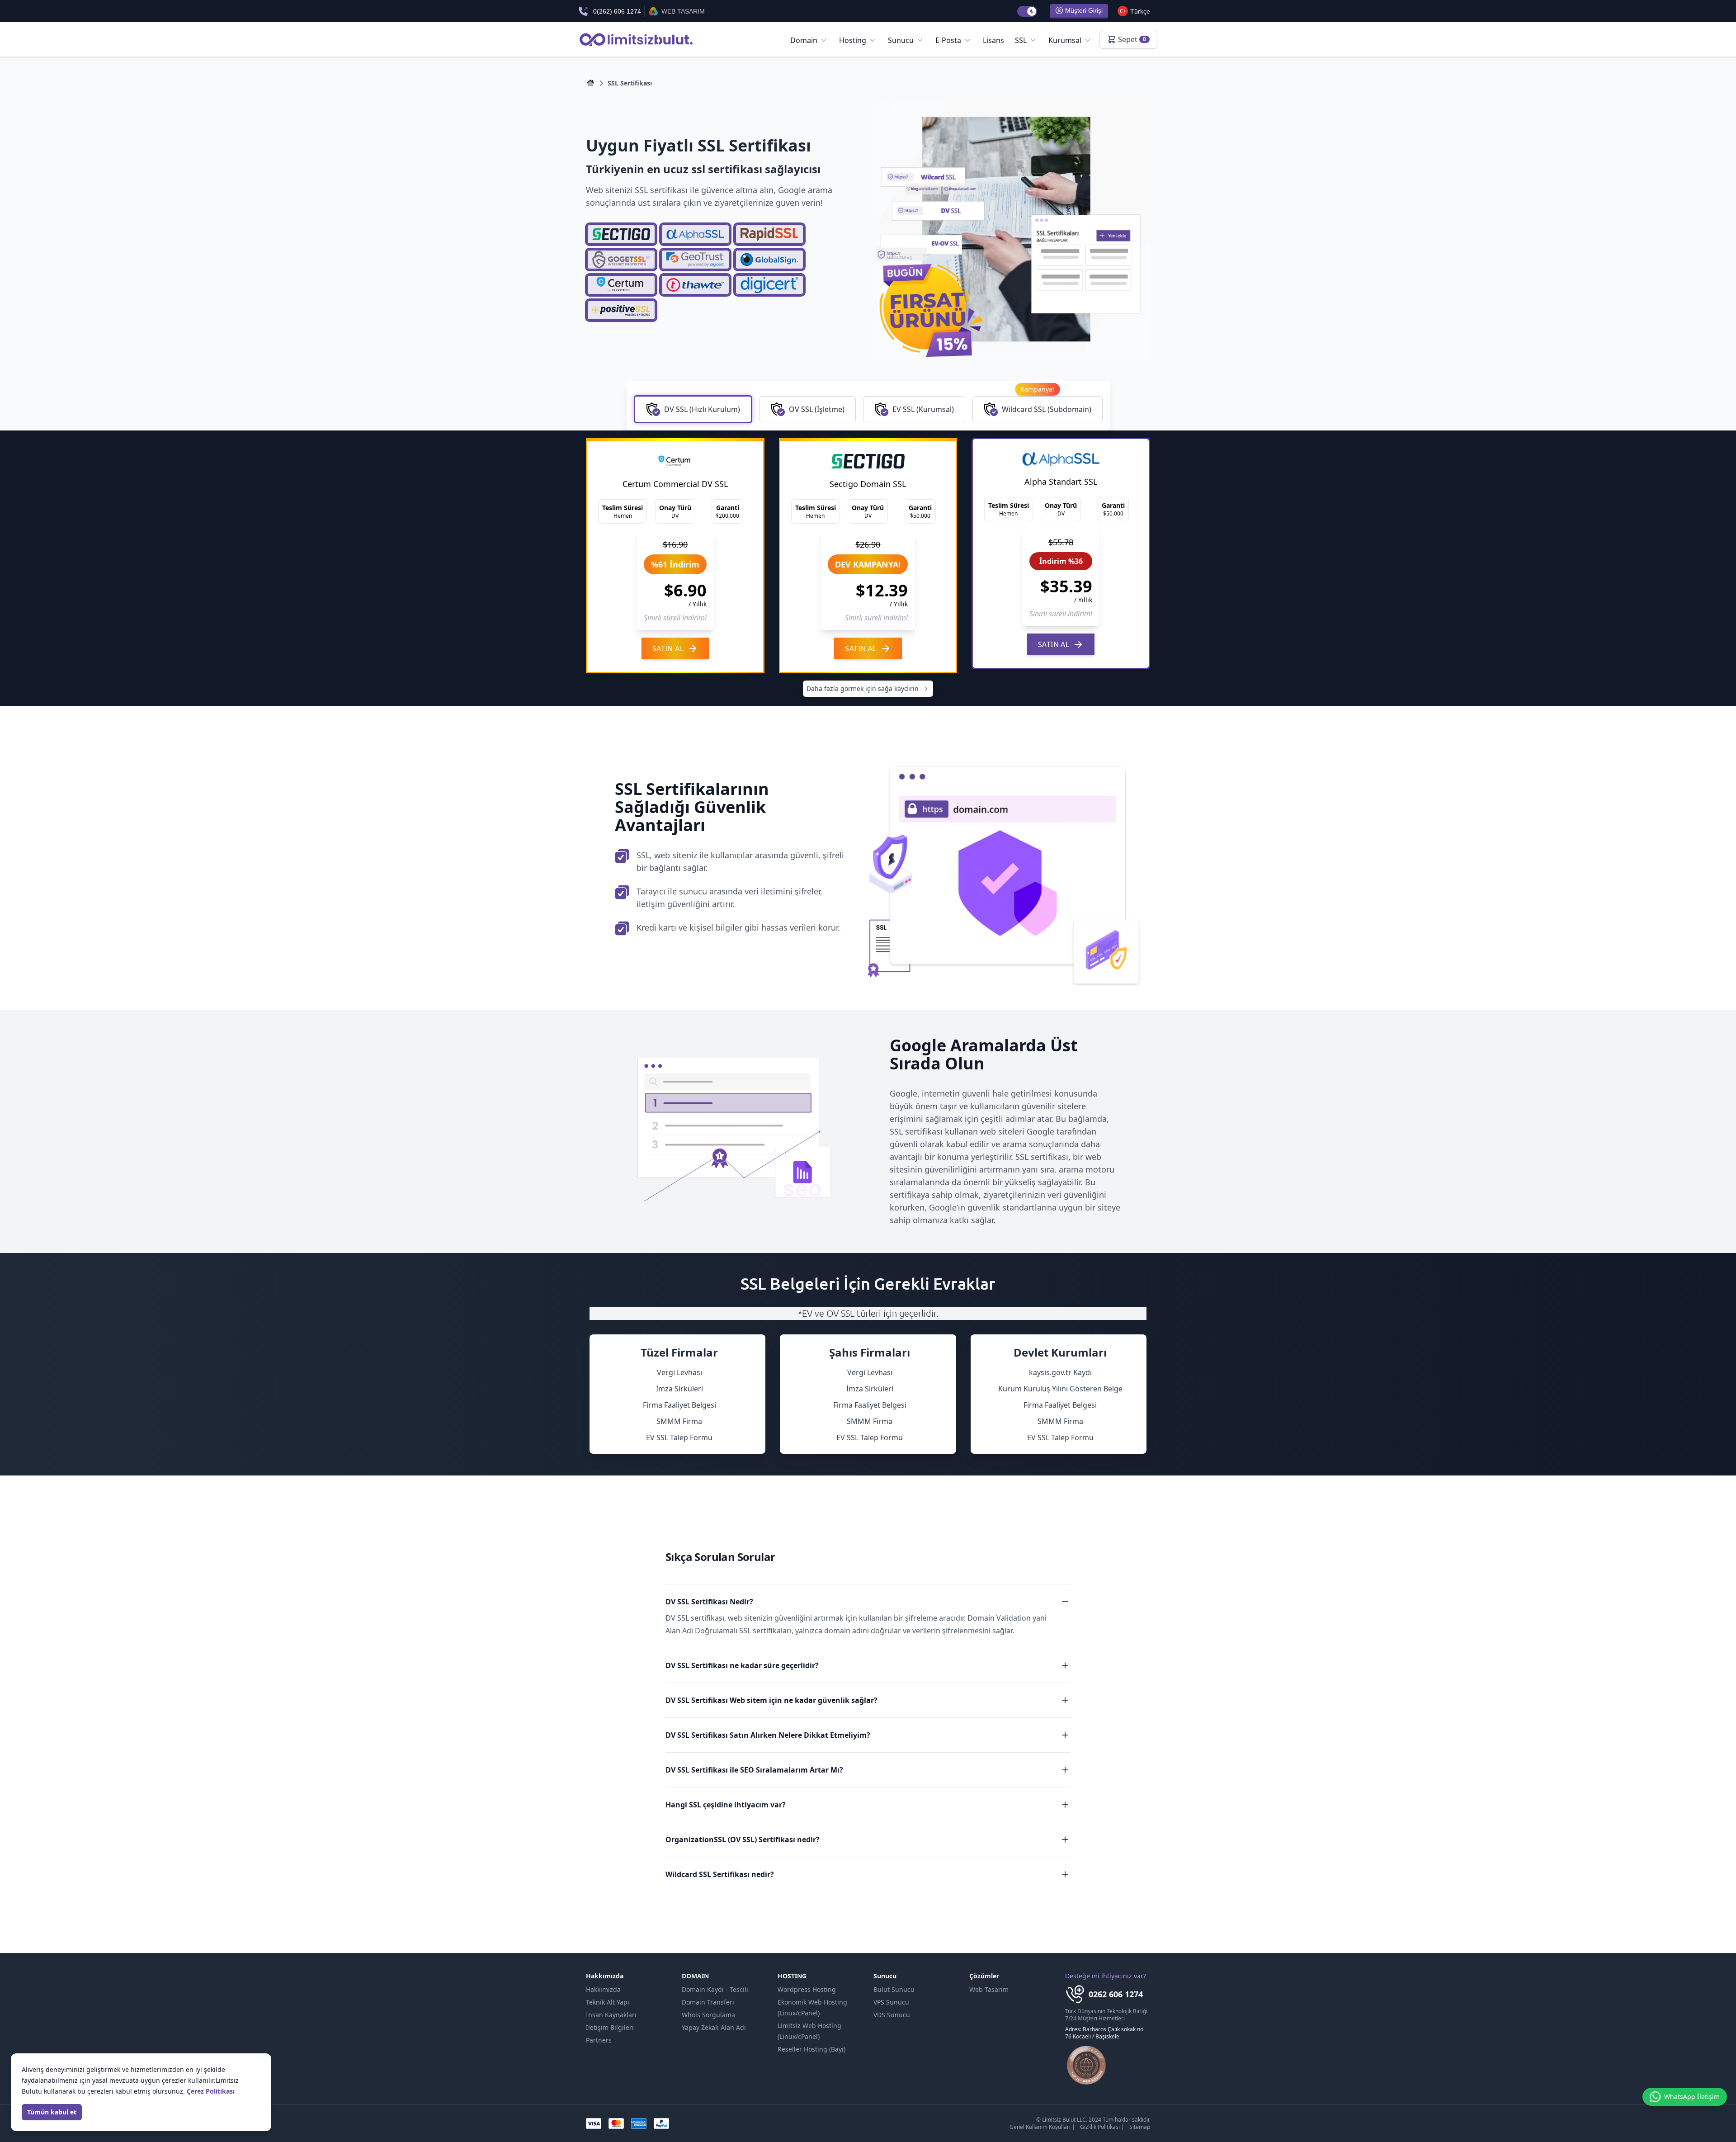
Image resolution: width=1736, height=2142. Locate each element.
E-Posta (948, 40)
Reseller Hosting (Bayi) (811, 2049)
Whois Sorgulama (708, 2015)
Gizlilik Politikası (1100, 2127)
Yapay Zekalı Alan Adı (714, 2027)
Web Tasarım (989, 1989)
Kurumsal (1065, 40)
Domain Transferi (708, 2002)
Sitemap (1140, 2127)
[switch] (1027, 11)
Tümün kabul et (52, 2112)
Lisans (993, 40)
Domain (804, 40)
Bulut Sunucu (894, 1989)
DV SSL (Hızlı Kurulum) (702, 409)
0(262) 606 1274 (617, 11)
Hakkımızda (603, 1989)
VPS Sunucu (891, 2002)
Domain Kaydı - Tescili (715, 1989)
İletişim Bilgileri (610, 2027)
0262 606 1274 (1116, 1994)
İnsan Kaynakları (611, 2015)
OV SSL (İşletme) (817, 409)
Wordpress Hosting (807, 1989)
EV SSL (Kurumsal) (923, 409)
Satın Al (668, 648)
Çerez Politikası (211, 2091)
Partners (599, 2040)
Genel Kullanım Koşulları (1040, 2127)
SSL (1021, 40)
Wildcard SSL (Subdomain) (1047, 405)
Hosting (853, 40)
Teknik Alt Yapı (608, 2002)
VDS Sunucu (892, 2015)
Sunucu (901, 40)
